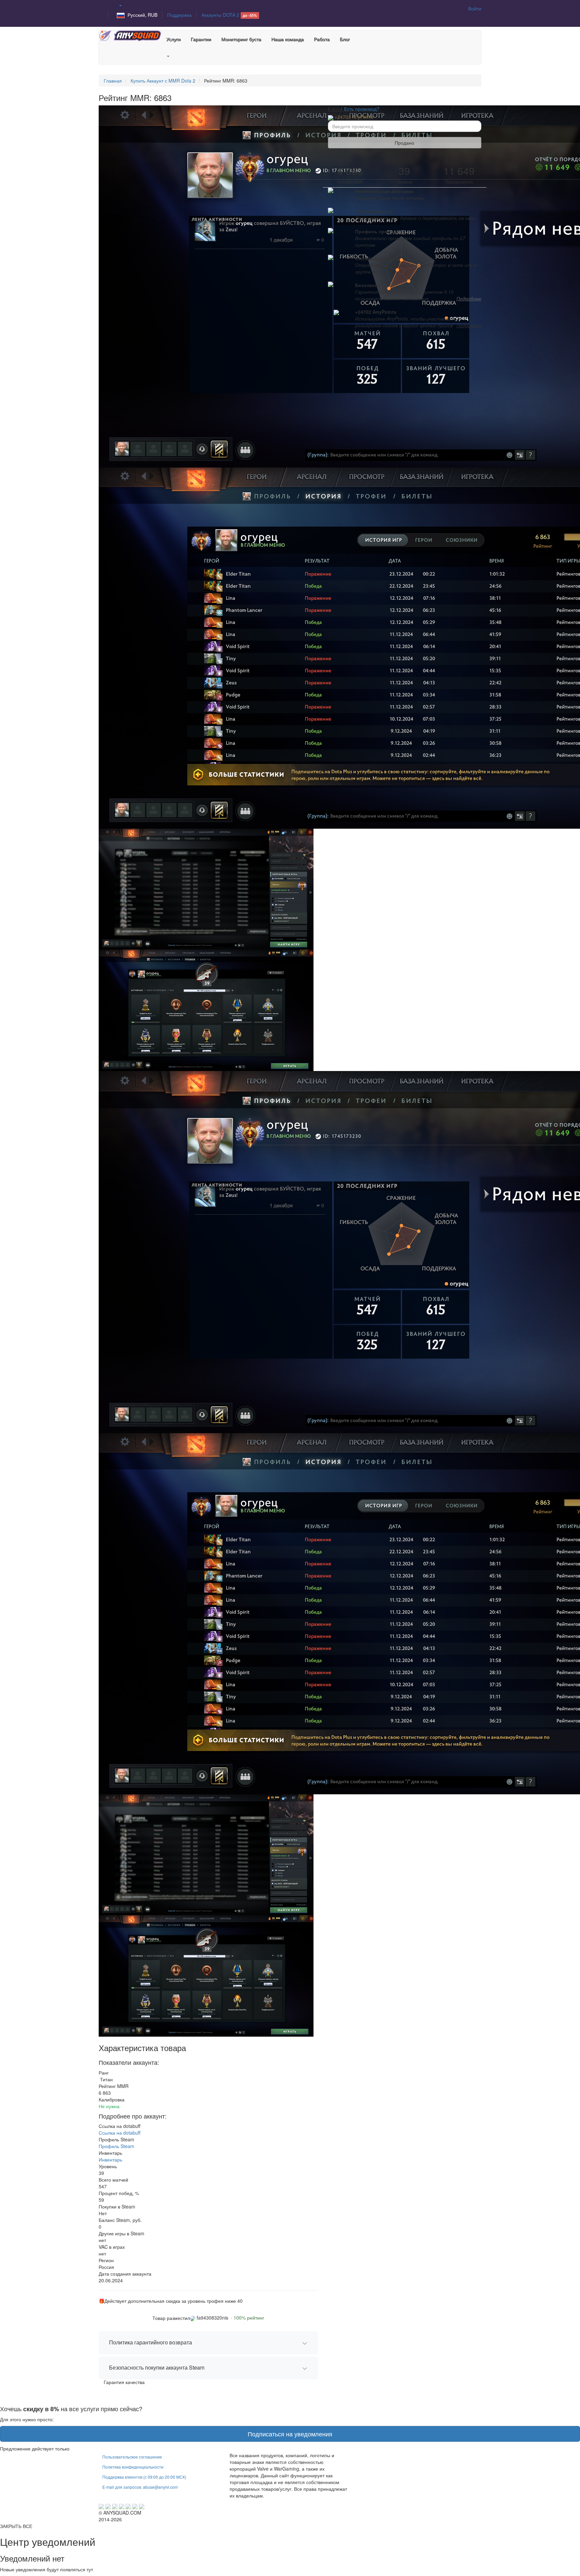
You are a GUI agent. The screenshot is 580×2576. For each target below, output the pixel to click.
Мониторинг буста (241, 39)
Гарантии (201, 39)
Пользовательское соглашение (132, 2457)
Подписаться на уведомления (290, 2434)
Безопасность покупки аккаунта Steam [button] (157, 2367)
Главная (113, 81)
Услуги (173, 39)
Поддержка (179, 15)
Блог (345, 39)
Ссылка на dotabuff (119, 2133)
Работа (322, 39)
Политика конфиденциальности (133, 2467)
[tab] (208, 2343)
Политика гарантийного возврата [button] (151, 2342)
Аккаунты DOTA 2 (229, 15)
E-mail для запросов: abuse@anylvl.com (140, 2487)
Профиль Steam (116, 2146)
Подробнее (469, 298)
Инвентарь (110, 2159)
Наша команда (287, 39)
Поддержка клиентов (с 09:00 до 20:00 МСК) (144, 2477)
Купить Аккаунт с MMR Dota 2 (163, 81)
